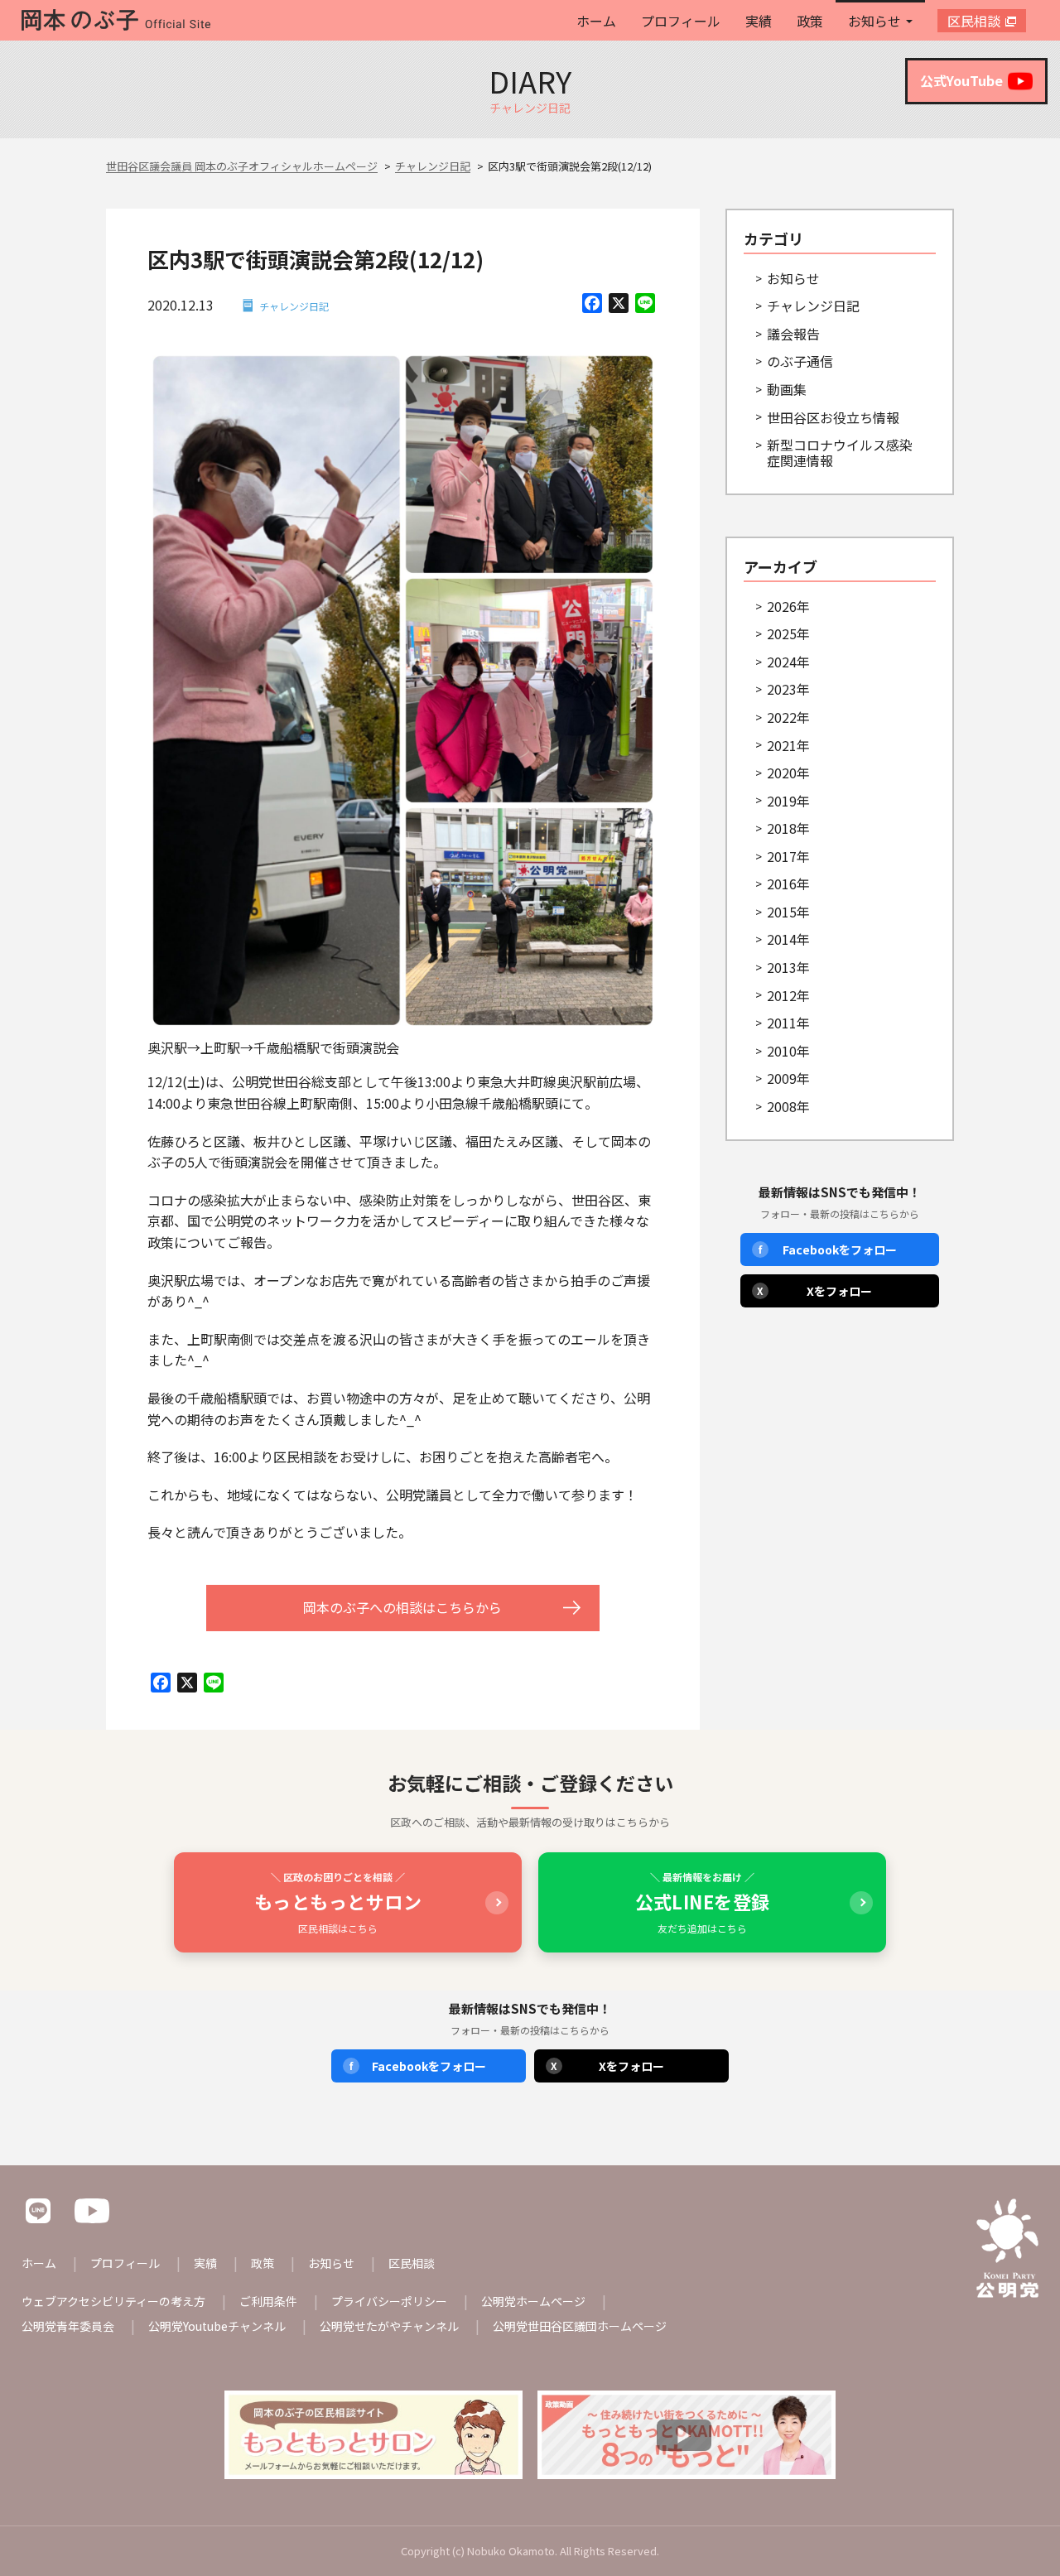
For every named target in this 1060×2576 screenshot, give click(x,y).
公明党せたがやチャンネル (389, 2326)
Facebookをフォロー (828, 1249)
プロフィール (681, 21)
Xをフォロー (815, 1291)
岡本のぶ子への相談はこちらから (402, 1607)
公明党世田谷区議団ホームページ (580, 2326)
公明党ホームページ (533, 2301)
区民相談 (974, 21)
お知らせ (874, 21)
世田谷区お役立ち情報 (833, 417)
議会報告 (793, 334)
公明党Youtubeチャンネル (217, 2326)
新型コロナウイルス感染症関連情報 (840, 453)
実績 (759, 21)
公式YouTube (961, 80)
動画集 (787, 389)
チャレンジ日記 (294, 306)
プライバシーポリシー (389, 2301)
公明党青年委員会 (68, 2326)
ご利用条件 (268, 2301)
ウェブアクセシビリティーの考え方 (113, 2301)
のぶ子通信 (800, 361)
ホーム (596, 21)
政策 (810, 21)
